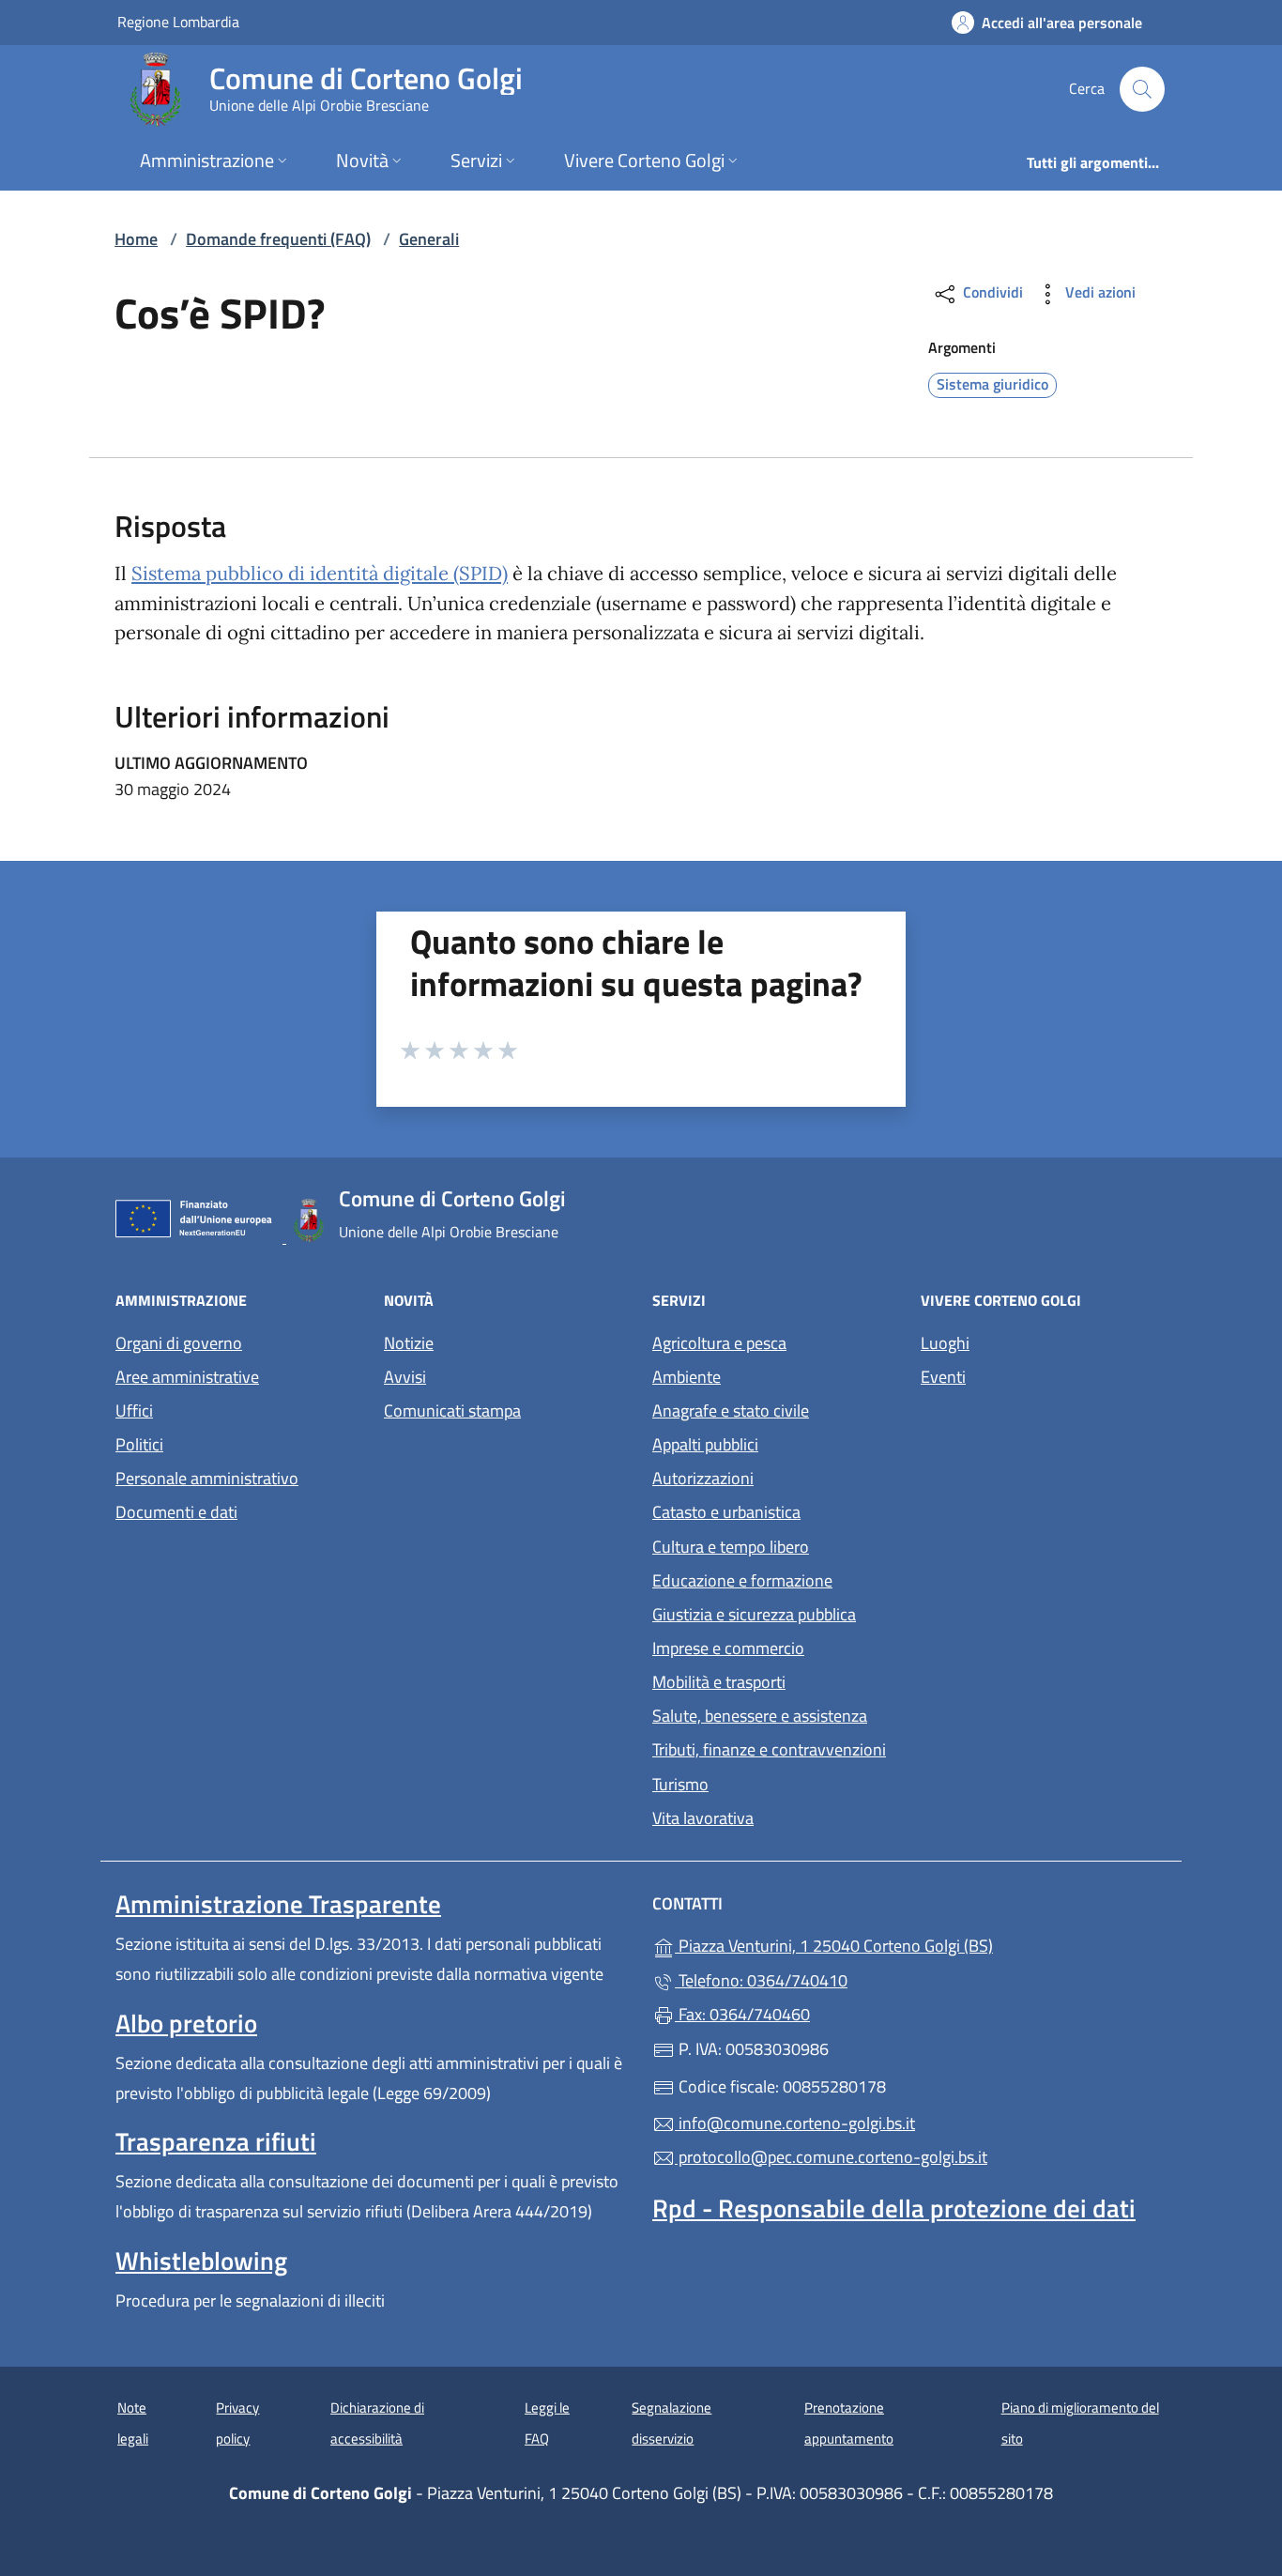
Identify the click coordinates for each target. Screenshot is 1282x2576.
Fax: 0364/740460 (742, 2014)
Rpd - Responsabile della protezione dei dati (894, 2208)
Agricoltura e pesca (719, 1343)
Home (136, 239)
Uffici (134, 1411)
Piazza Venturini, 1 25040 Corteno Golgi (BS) (920, 1944)
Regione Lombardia (178, 21)
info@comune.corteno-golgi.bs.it (795, 2123)
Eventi (943, 1377)
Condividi (991, 292)
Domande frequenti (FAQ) (278, 239)
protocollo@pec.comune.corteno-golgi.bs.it (831, 2157)
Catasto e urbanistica (726, 1512)
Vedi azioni (1099, 292)
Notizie (409, 1343)
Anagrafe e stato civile (731, 1411)
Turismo (680, 1784)
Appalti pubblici (705, 1444)
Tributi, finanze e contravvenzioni (769, 1749)
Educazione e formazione (742, 1580)
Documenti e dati (176, 1512)
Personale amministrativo (207, 1478)
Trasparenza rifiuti (216, 2141)
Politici (139, 1444)
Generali (429, 239)
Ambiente (687, 1377)
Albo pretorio (186, 2023)
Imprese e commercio (728, 1648)
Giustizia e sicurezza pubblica (754, 1614)
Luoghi (945, 1343)
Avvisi (405, 1377)
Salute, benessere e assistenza (760, 1716)
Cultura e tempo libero (731, 1547)
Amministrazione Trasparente (278, 1904)
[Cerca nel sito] (1142, 89)
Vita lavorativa (703, 1818)
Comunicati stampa (452, 1411)
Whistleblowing (201, 2261)
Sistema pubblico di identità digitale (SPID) (320, 574)
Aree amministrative (187, 1377)
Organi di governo (179, 1343)
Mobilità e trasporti (719, 1682)
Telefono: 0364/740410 (761, 1980)
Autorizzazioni (703, 1478)
